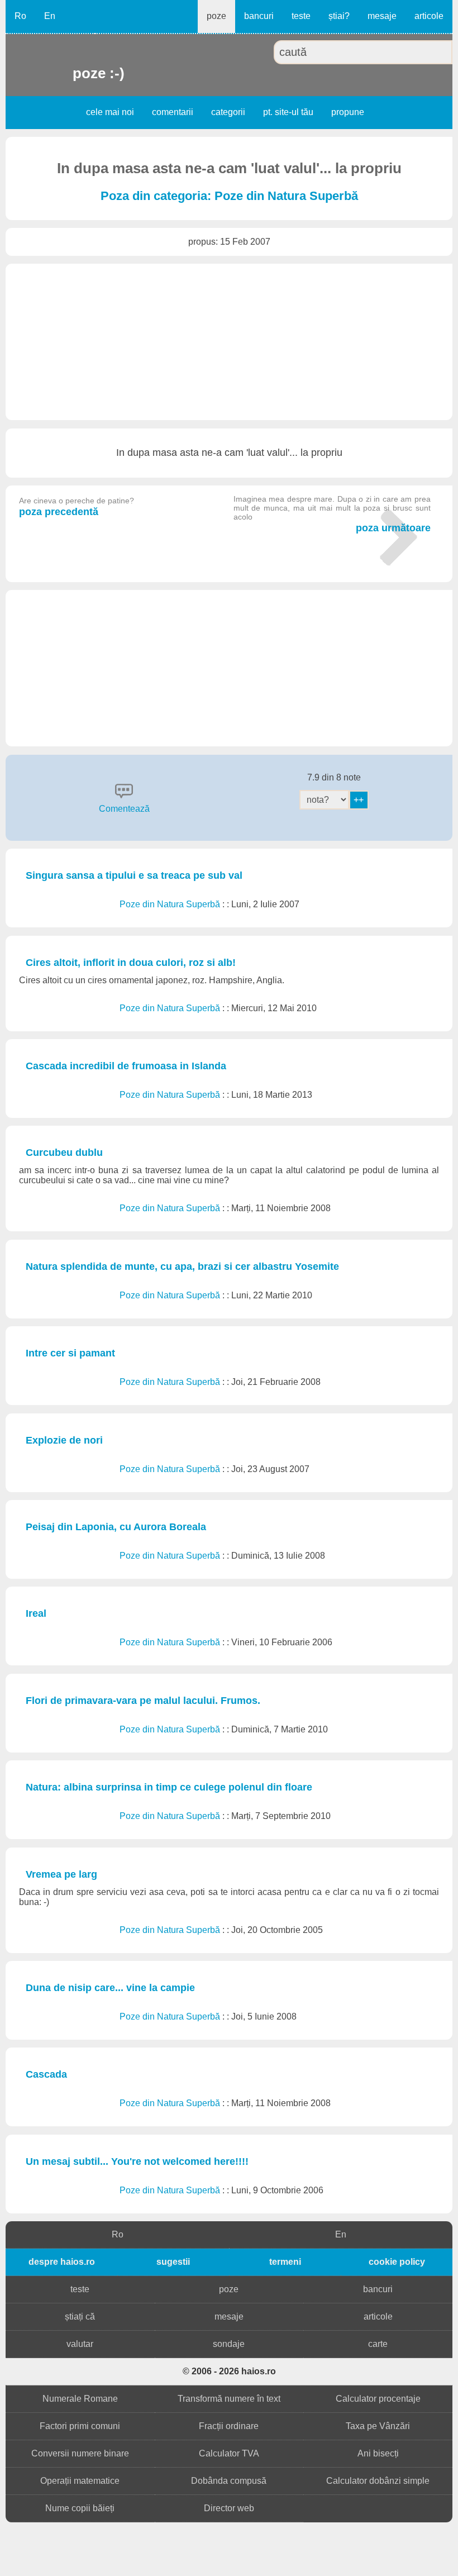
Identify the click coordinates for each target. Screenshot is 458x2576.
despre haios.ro (62, 2262)
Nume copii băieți (80, 2508)
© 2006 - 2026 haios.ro (229, 2371)
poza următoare (332, 514)
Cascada (46, 2074)
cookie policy (397, 2262)
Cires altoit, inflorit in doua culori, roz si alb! (131, 963)
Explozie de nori (64, 1440)
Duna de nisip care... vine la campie (110, 1988)
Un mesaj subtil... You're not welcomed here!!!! (137, 2161)
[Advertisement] (229, 342)
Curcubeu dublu (64, 1153)
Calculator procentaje (378, 2399)
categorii (228, 112)
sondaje (229, 2344)
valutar (80, 2344)
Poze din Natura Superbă (171, 904)
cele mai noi (110, 112)
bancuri (259, 16)
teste (301, 16)
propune (348, 112)
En (50, 16)
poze (216, 16)
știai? (339, 16)
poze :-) (74, 73)
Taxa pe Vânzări (378, 2426)
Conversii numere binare (80, 2453)
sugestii (173, 2262)
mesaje (382, 16)
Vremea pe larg (61, 1874)
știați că (80, 2317)
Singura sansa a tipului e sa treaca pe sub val (134, 875)
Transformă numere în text (229, 2399)
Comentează (124, 809)
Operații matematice (80, 2481)
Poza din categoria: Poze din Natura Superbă (229, 196)
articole (429, 16)
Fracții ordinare (229, 2426)
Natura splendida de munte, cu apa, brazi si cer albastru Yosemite (182, 1266)
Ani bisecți (378, 2453)
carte (378, 2344)
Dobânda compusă (229, 2481)
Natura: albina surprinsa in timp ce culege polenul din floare (169, 1787)
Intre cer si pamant (70, 1353)
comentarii (173, 112)
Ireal (36, 1613)
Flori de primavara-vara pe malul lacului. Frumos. (143, 1701)
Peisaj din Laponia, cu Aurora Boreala (116, 1527)
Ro (20, 16)
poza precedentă (77, 507)
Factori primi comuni (80, 2426)
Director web (229, 2508)
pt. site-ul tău (288, 112)
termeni (285, 2262)
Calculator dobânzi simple (378, 2481)
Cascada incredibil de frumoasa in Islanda (126, 1066)
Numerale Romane (80, 2399)
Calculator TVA (229, 2453)
